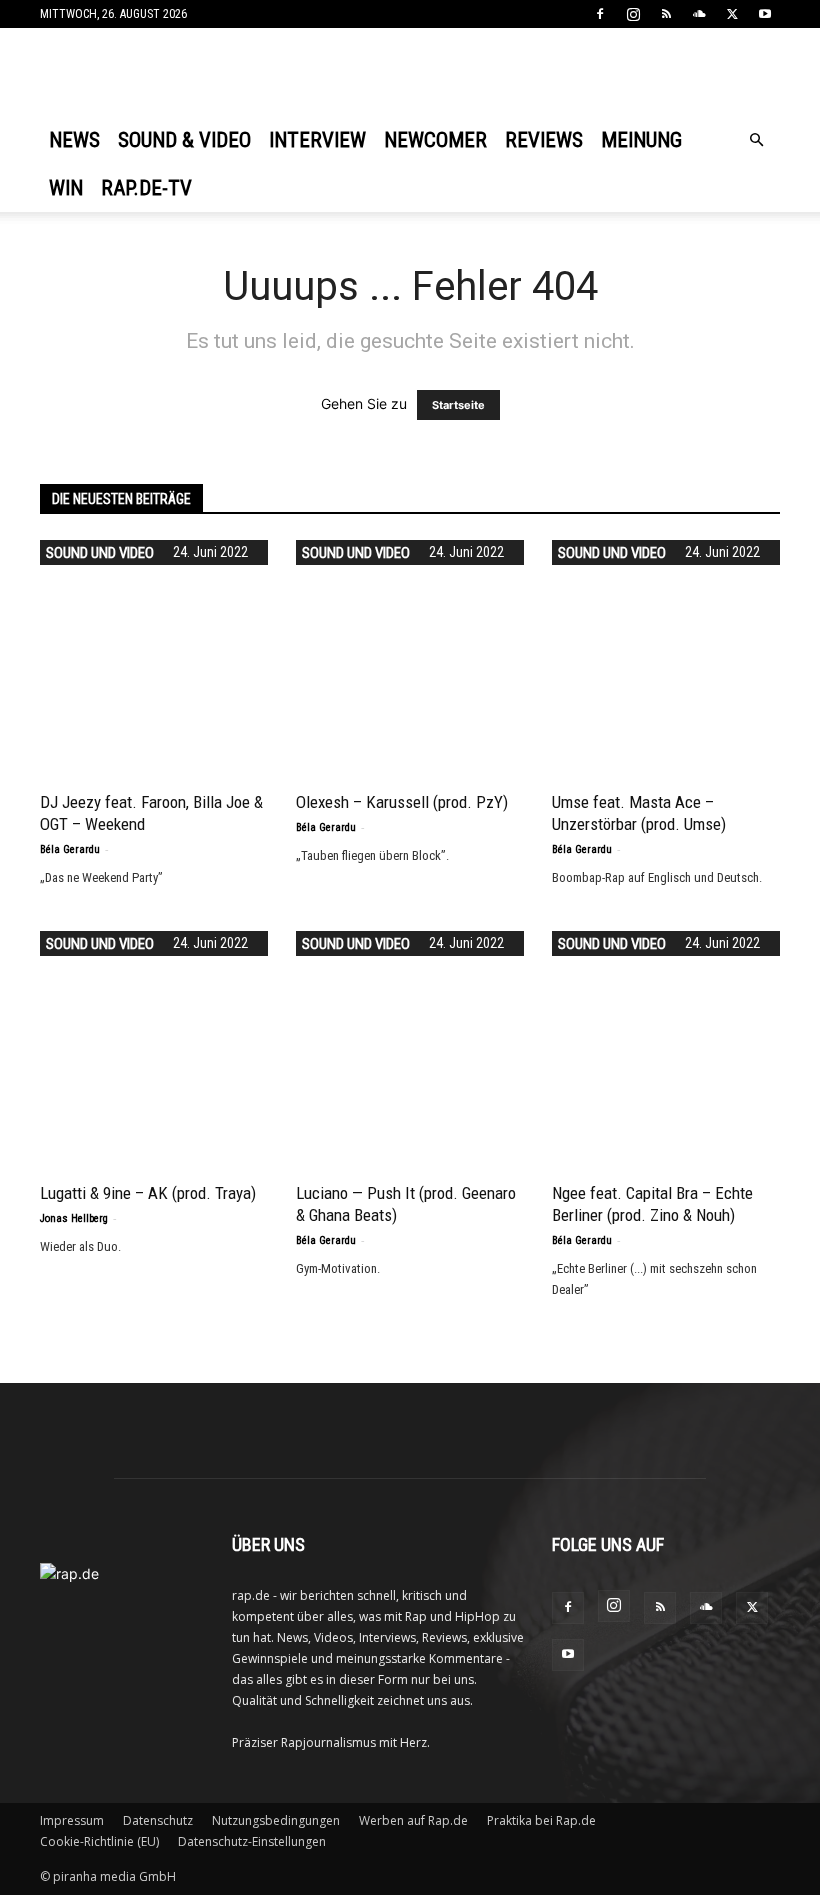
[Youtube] (765, 14)
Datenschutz (158, 1820)
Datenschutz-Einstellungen (252, 1841)
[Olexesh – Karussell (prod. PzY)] (410, 654)
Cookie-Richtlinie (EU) (99, 1841)
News (74, 140)
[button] (756, 140)
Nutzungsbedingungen (276, 1820)
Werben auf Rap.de (413, 1820)
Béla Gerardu (70, 849)
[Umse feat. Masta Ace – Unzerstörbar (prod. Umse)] (666, 654)
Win (66, 188)
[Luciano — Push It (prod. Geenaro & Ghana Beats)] (410, 1045)
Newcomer (435, 140)
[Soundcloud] (699, 14)
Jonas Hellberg (74, 1218)
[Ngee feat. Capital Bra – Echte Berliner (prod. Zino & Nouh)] (666, 1045)
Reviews (544, 140)
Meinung (641, 140)
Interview (317, 140)
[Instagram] (633, 14)
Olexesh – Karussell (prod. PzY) (402, 802)
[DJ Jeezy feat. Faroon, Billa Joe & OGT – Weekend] (154, 654)
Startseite (458, 405)
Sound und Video (100, 553)
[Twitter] (732, 14)
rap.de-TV (146, 188)
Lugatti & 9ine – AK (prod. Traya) (148, 1193)
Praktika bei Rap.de (541, 1820)
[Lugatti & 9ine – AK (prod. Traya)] (154, 1045)
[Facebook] (600, 14)
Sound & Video (184, 140)
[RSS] (666, 14)
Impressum (72, 1820)
